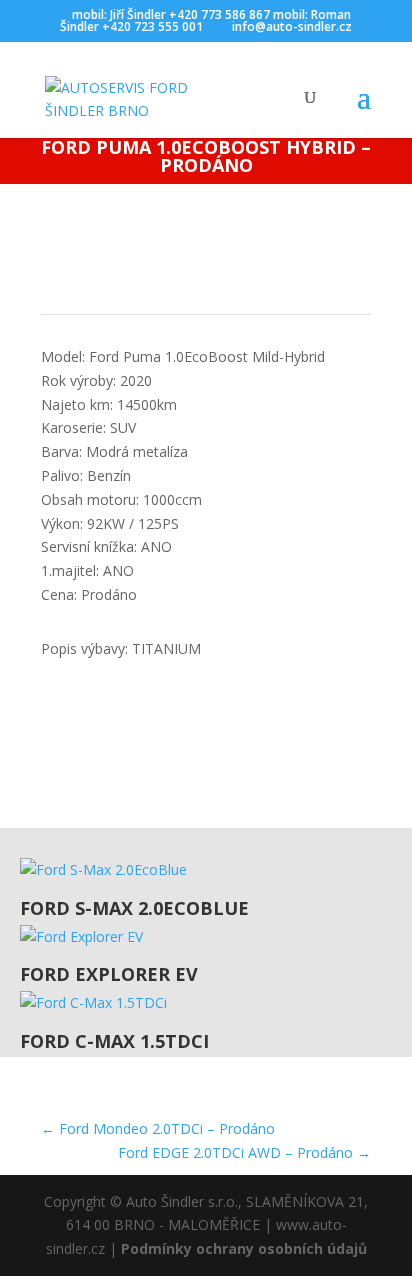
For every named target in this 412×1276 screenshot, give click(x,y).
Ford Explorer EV (109, 974)
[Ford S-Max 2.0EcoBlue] (216, 870)
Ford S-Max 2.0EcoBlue (134, 908)
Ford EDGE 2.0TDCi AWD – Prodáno (244, 1152)
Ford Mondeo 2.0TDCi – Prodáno (158, 1128)
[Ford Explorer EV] (216, 937)
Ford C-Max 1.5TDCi (114, 1041)
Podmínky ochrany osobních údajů (244, 1248)
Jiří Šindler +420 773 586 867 (190, 14)
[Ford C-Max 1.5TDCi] (216, 1003)
